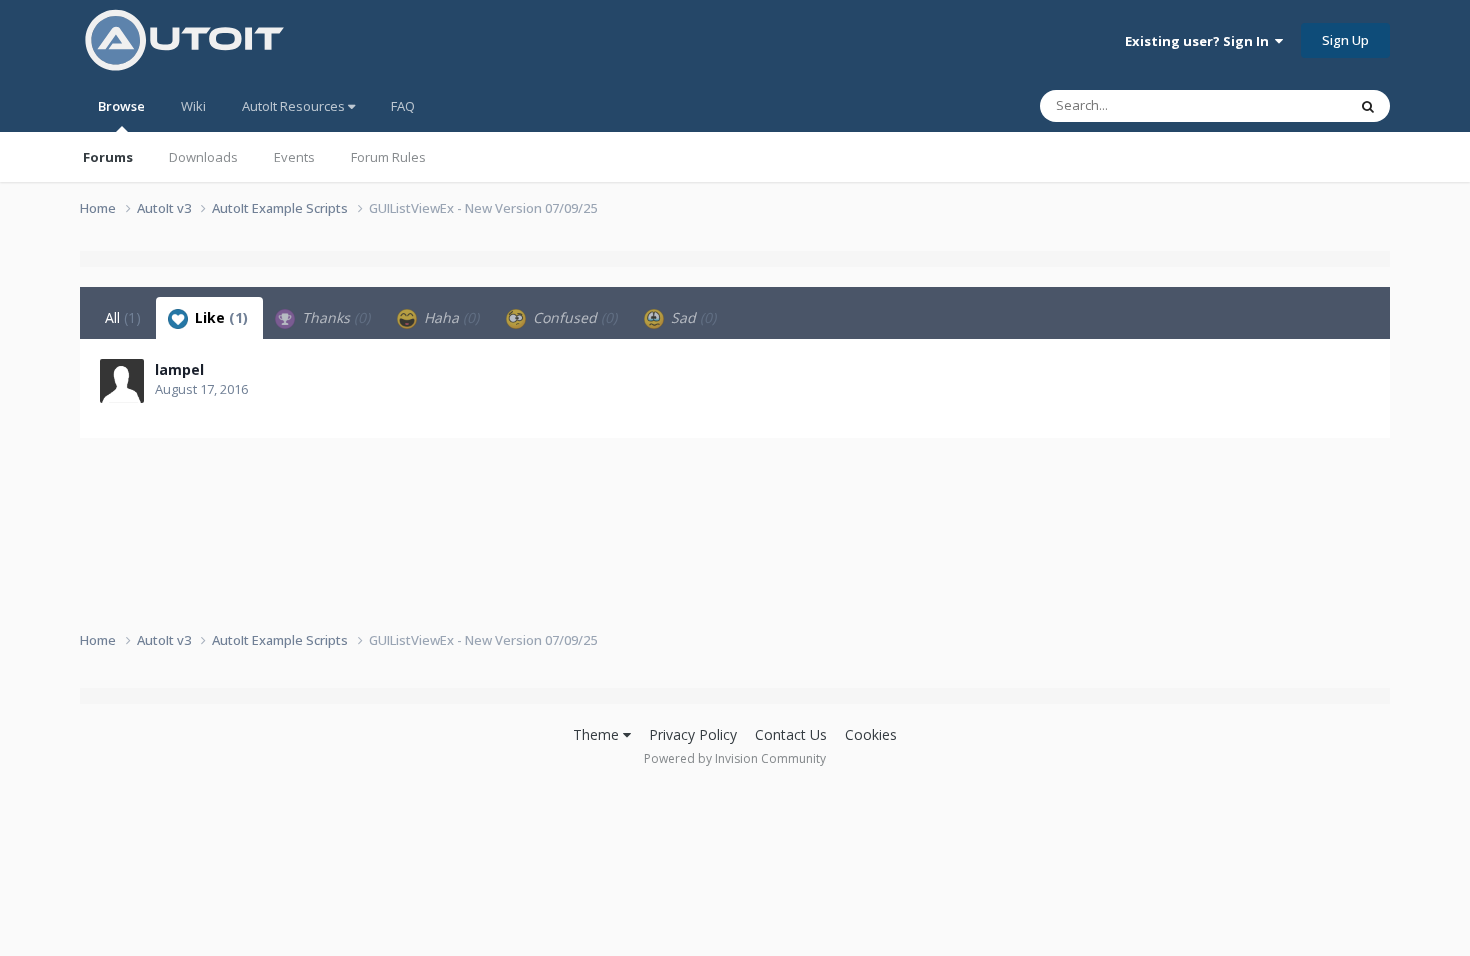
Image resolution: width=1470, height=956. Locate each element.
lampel (179, 369)
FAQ (403, 106)
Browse (121, 106)
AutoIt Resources (295, 106)
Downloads (203, 157)
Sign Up (1345, 40)
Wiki (193, 106)
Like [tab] (219, 317)
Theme (598, 734)
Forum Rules (388, 157)
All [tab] (123, 317)
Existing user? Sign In (1200, 41)
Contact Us (791, 734)
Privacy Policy (693, 734)
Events (294, 157)
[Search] (1368, 106)
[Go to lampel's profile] (122, 381)
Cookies (871, 734)
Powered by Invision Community (735, 758)
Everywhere (1286, 105)
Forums (108, 157)
